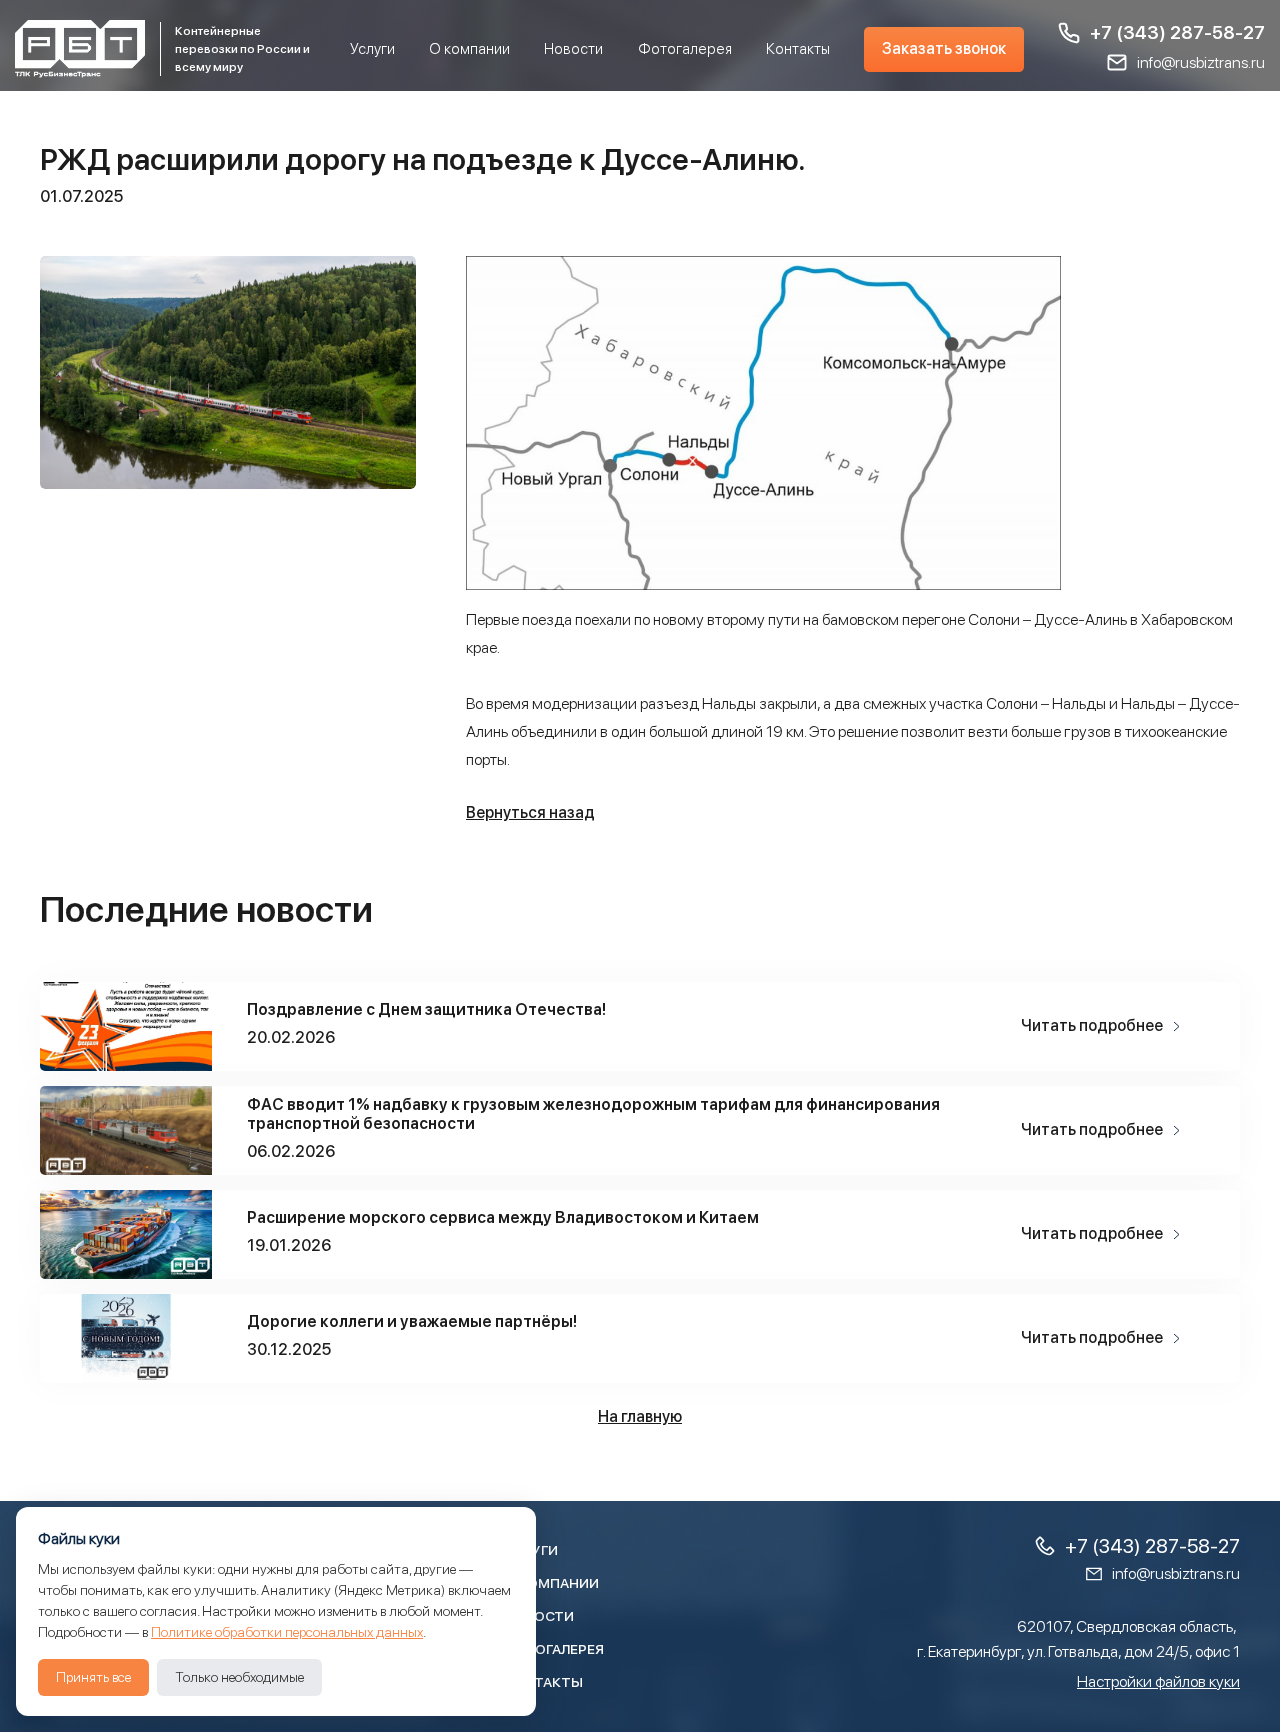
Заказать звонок (944, 48)
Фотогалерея (685, 49)
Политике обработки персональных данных (287, 1632)
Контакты (798, 49)
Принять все (93, 1677)
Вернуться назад (530, 812)
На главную (640, 1416)
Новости (573, 49)
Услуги (372, 49)
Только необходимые (239, 1677)
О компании (469, 49)
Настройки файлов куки (1158, 1681)
